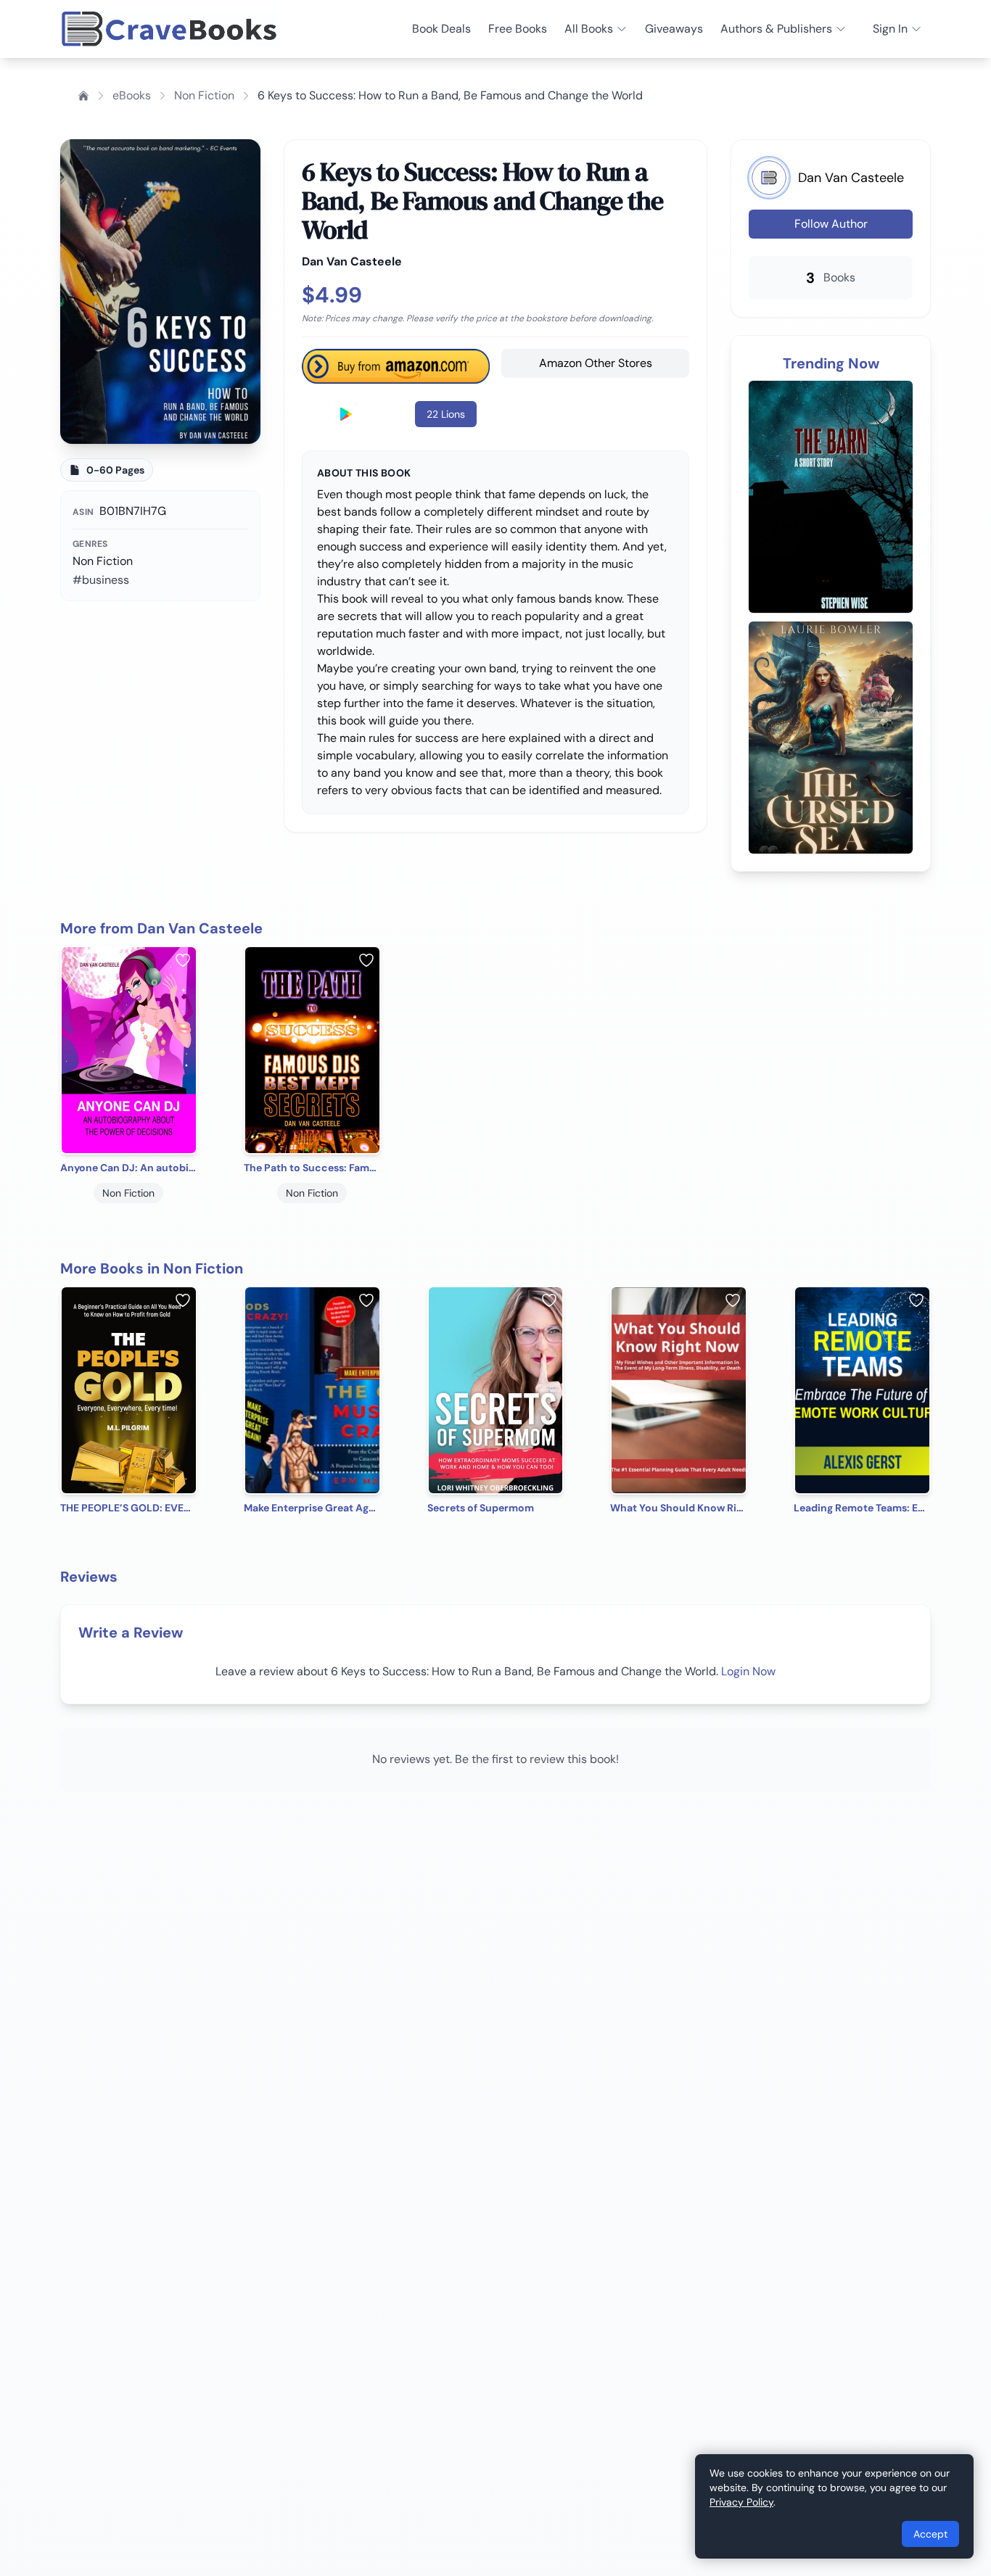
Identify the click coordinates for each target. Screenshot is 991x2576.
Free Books (518, 29)
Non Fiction (204, 95)
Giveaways (674, 29)
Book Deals (441, 29)
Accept (930, 2534)
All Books (589, 29)
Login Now (748, 1671)
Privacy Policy (741, 2502)
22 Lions (446, 414)
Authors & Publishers (776, 29)
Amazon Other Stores (596, 363)
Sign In (890, 29)
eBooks (132, 95)
